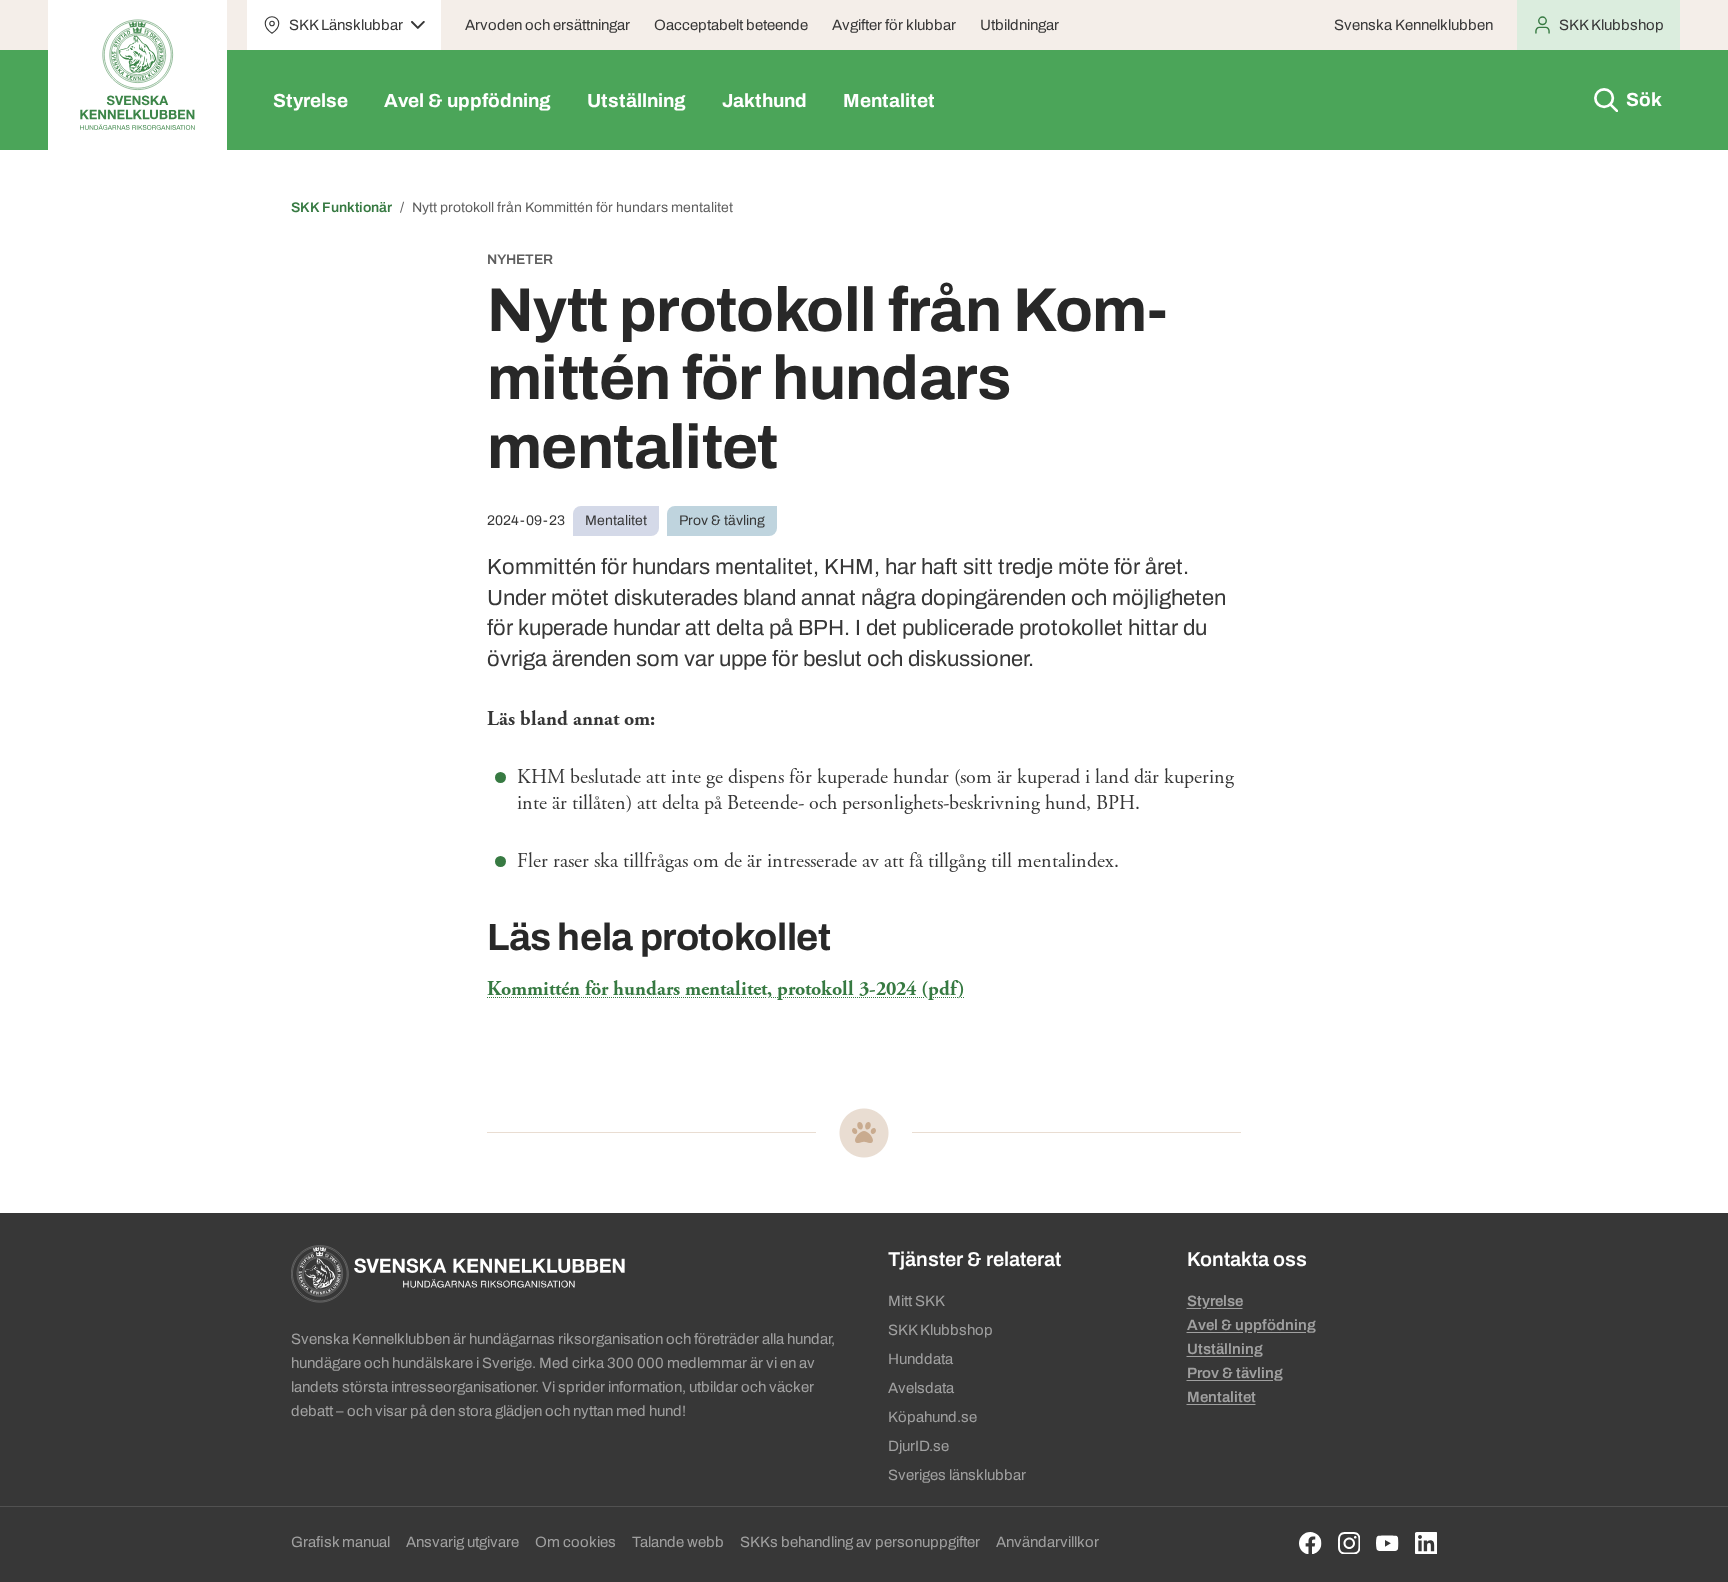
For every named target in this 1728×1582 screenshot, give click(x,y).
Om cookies (575, 1542)
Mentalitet (889, 100)
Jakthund (764, 100)
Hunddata (920, 1359)
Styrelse (310, 100)
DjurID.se (918, 1446)
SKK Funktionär (341, 207)
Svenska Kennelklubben (1413, 25)
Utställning (636, 100)
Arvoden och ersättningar (547, 25)
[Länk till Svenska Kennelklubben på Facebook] (1310, 1543)
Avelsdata (921, 1388)
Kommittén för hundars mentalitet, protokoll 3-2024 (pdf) (726, 989)
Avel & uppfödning (467, 100)
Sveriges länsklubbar (957, 1475)
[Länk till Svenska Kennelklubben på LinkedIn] (1426, 1543)
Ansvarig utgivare (462, 1542)
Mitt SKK (916, 1301)
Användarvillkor (1047, 1542)
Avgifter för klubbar (894, 25)
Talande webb (678, 1542)
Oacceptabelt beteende (731, 25)
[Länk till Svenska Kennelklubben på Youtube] (1387, 1543)
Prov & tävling (1235, 1373)
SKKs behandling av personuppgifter (860, 1542)
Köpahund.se (932, 1417)
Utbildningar (1019, 25)
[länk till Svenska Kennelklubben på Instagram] (1349, 1543)
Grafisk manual (340, 1542)
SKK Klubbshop (940, 1330)
